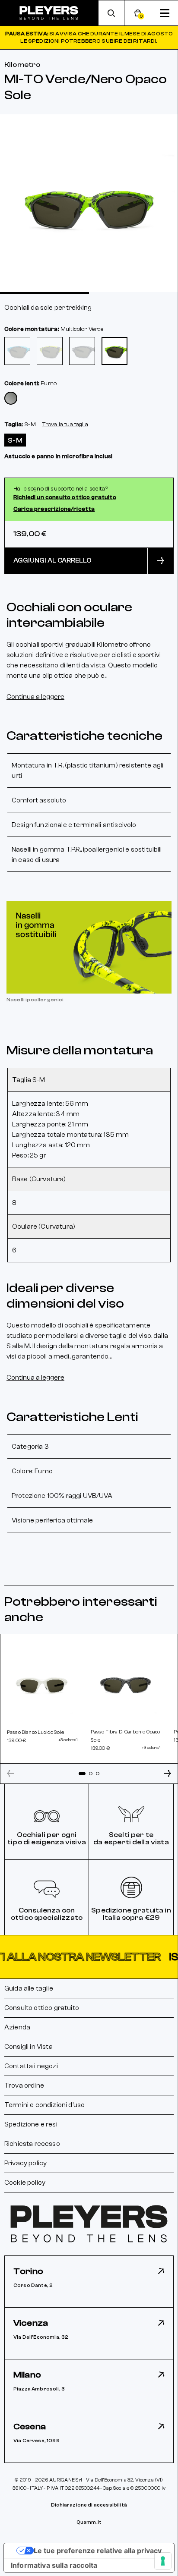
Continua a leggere (35, 697)
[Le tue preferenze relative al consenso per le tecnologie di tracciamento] (163, 2561)
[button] (89, 1957)
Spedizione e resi (31, 2124)
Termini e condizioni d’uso (44, 2105)
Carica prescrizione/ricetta (54, 509)
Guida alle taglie (29, 1988)
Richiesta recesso (32, 2144)
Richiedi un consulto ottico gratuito (65, 497)
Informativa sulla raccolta (54, 2565)
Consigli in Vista (29, 2047)
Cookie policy (25, 2183)
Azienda (17, 2027)
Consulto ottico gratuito (42, 2008)
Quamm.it (89, 2522)
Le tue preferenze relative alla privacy (98, 2551)
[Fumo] (11, 398)
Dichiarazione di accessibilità (89, 2505)
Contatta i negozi (31, 2066)
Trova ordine (24, 2085)
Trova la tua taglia (65, 425)
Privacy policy (25, 2163)
